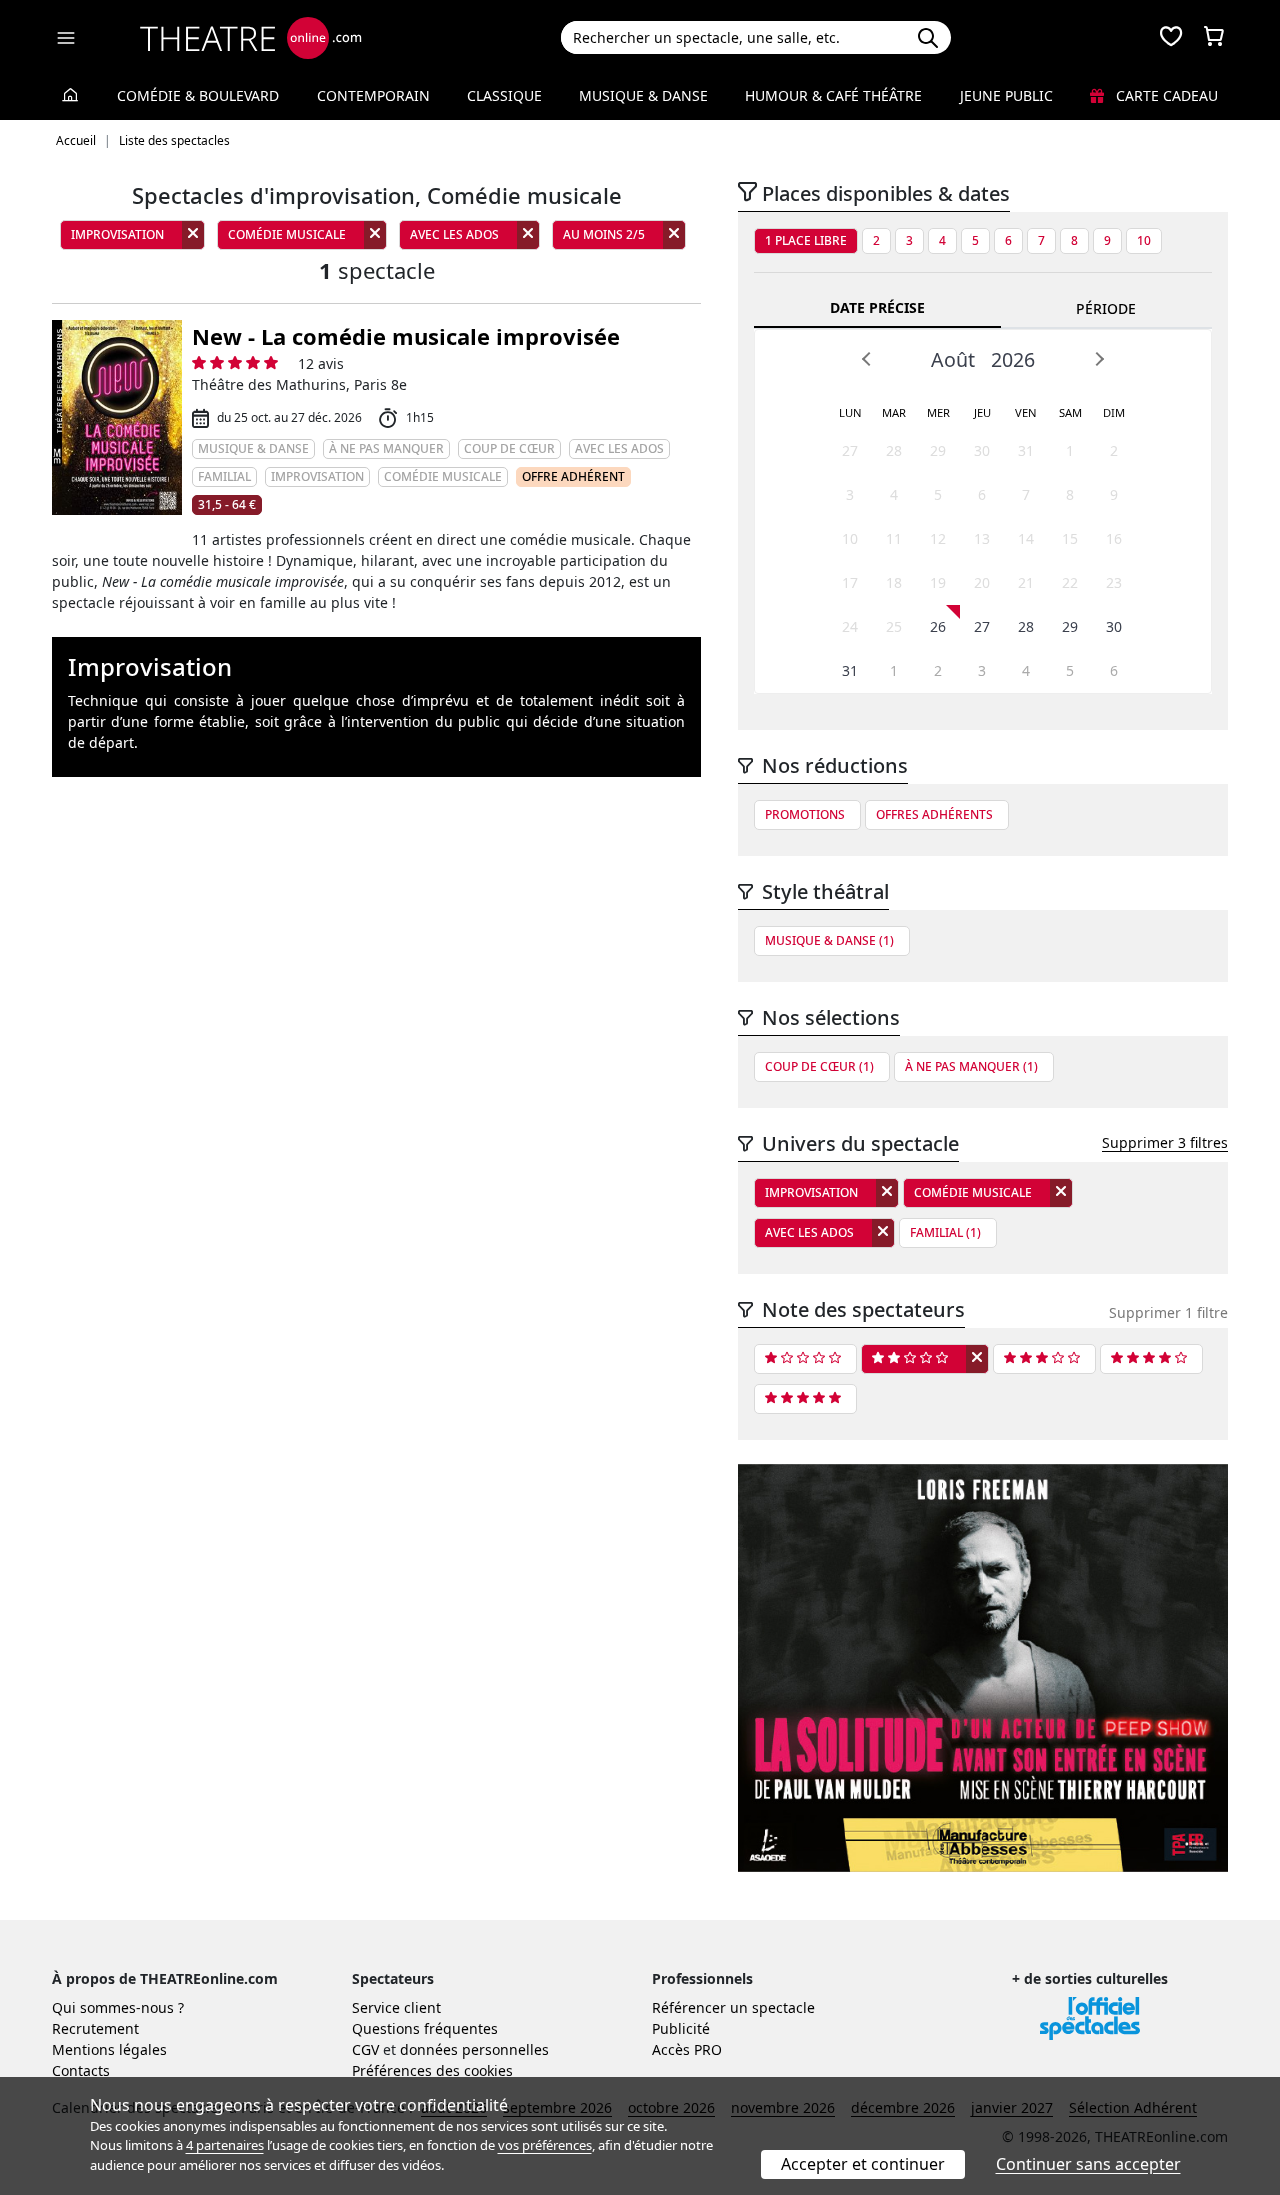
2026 (1013, 359)
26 (938, 626)
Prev (867, 359)
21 (1026, 582)
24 (850, 626)
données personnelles (474, 2049)
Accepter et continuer (863, 2164)
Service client (396, 2007)
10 (1144, 240)
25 (894, 626)
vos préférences (545, 2145)
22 (1070, 582)
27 (850, 450)
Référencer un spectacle (733, 2007)
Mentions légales (109, 2049)
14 (1026, 538)
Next (1099, 359)
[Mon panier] (1214, 38)
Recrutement (95, 2028)
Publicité (681, 2028)
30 (982, 450)
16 (1114, 538)
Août (953, 359)
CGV (365, 2049)
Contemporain (373, 95)
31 (1026, 450)
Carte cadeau (1165, 95)
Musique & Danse (643, 95)
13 (982, 538)
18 (894, 582)
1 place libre (806, 240)
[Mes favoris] (1171, 38)
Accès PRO (687, 2049)
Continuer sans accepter (1088, 2164)
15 (1070, 538)
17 (850, 582)
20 (982, 582)
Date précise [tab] (877, 307)
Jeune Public (1006, 95)
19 (938, 582)
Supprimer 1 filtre (1168, 1312)
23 (1114, 582)
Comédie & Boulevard (198, 95)
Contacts (81, 2070)
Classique (504, 95)
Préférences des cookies (432, 2070)
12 (938, 538)
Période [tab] (1106, 308)
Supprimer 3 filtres (1165, 1142)
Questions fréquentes (425, 2028)
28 (894, 450)
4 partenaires (225, 2145)
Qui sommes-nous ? (118, 2007)
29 (938, 450)
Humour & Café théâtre (833, 95)
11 (894, 538)
